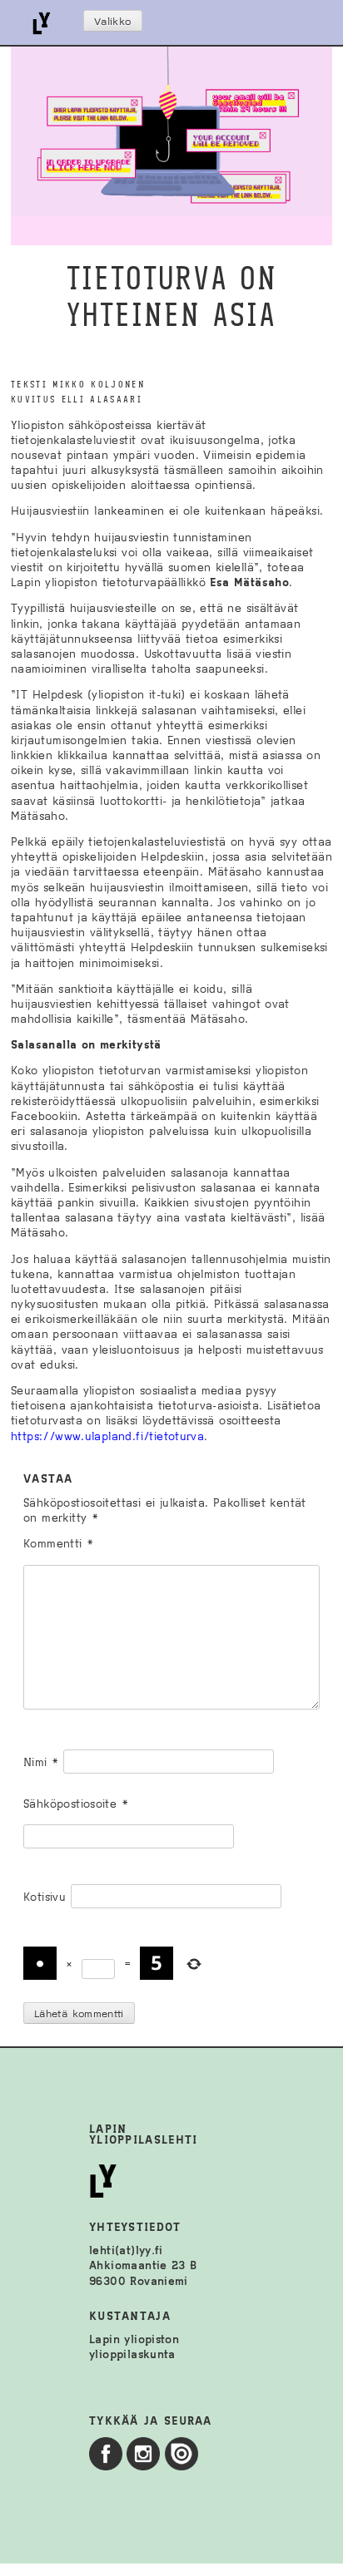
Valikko (113, 22)
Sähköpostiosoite (76, 1804)
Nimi (41, 1762)
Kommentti (58, 1544)
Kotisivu (45, 1897)
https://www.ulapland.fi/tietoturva (107, 1436)
